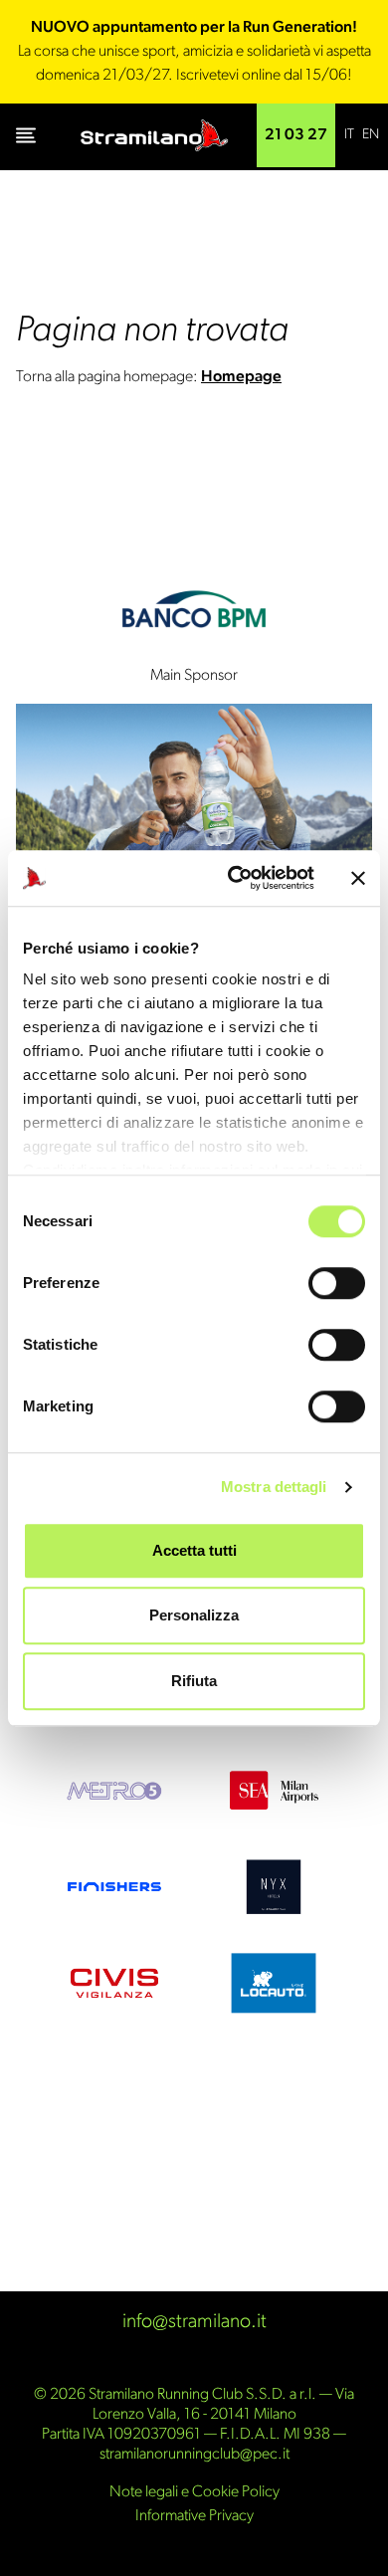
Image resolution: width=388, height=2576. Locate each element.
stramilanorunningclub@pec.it (194, 2455)
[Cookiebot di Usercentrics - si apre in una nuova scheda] (235, 878)
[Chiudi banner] (358, 878)
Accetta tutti (194, 1550)
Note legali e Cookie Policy (194, 2492)
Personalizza (194, 1615)
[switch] (337, 1283)
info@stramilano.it (194, 2322)
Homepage (241, 377)
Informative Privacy (194, 2516)
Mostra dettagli (274, 1487)
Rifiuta (194, 1681)
